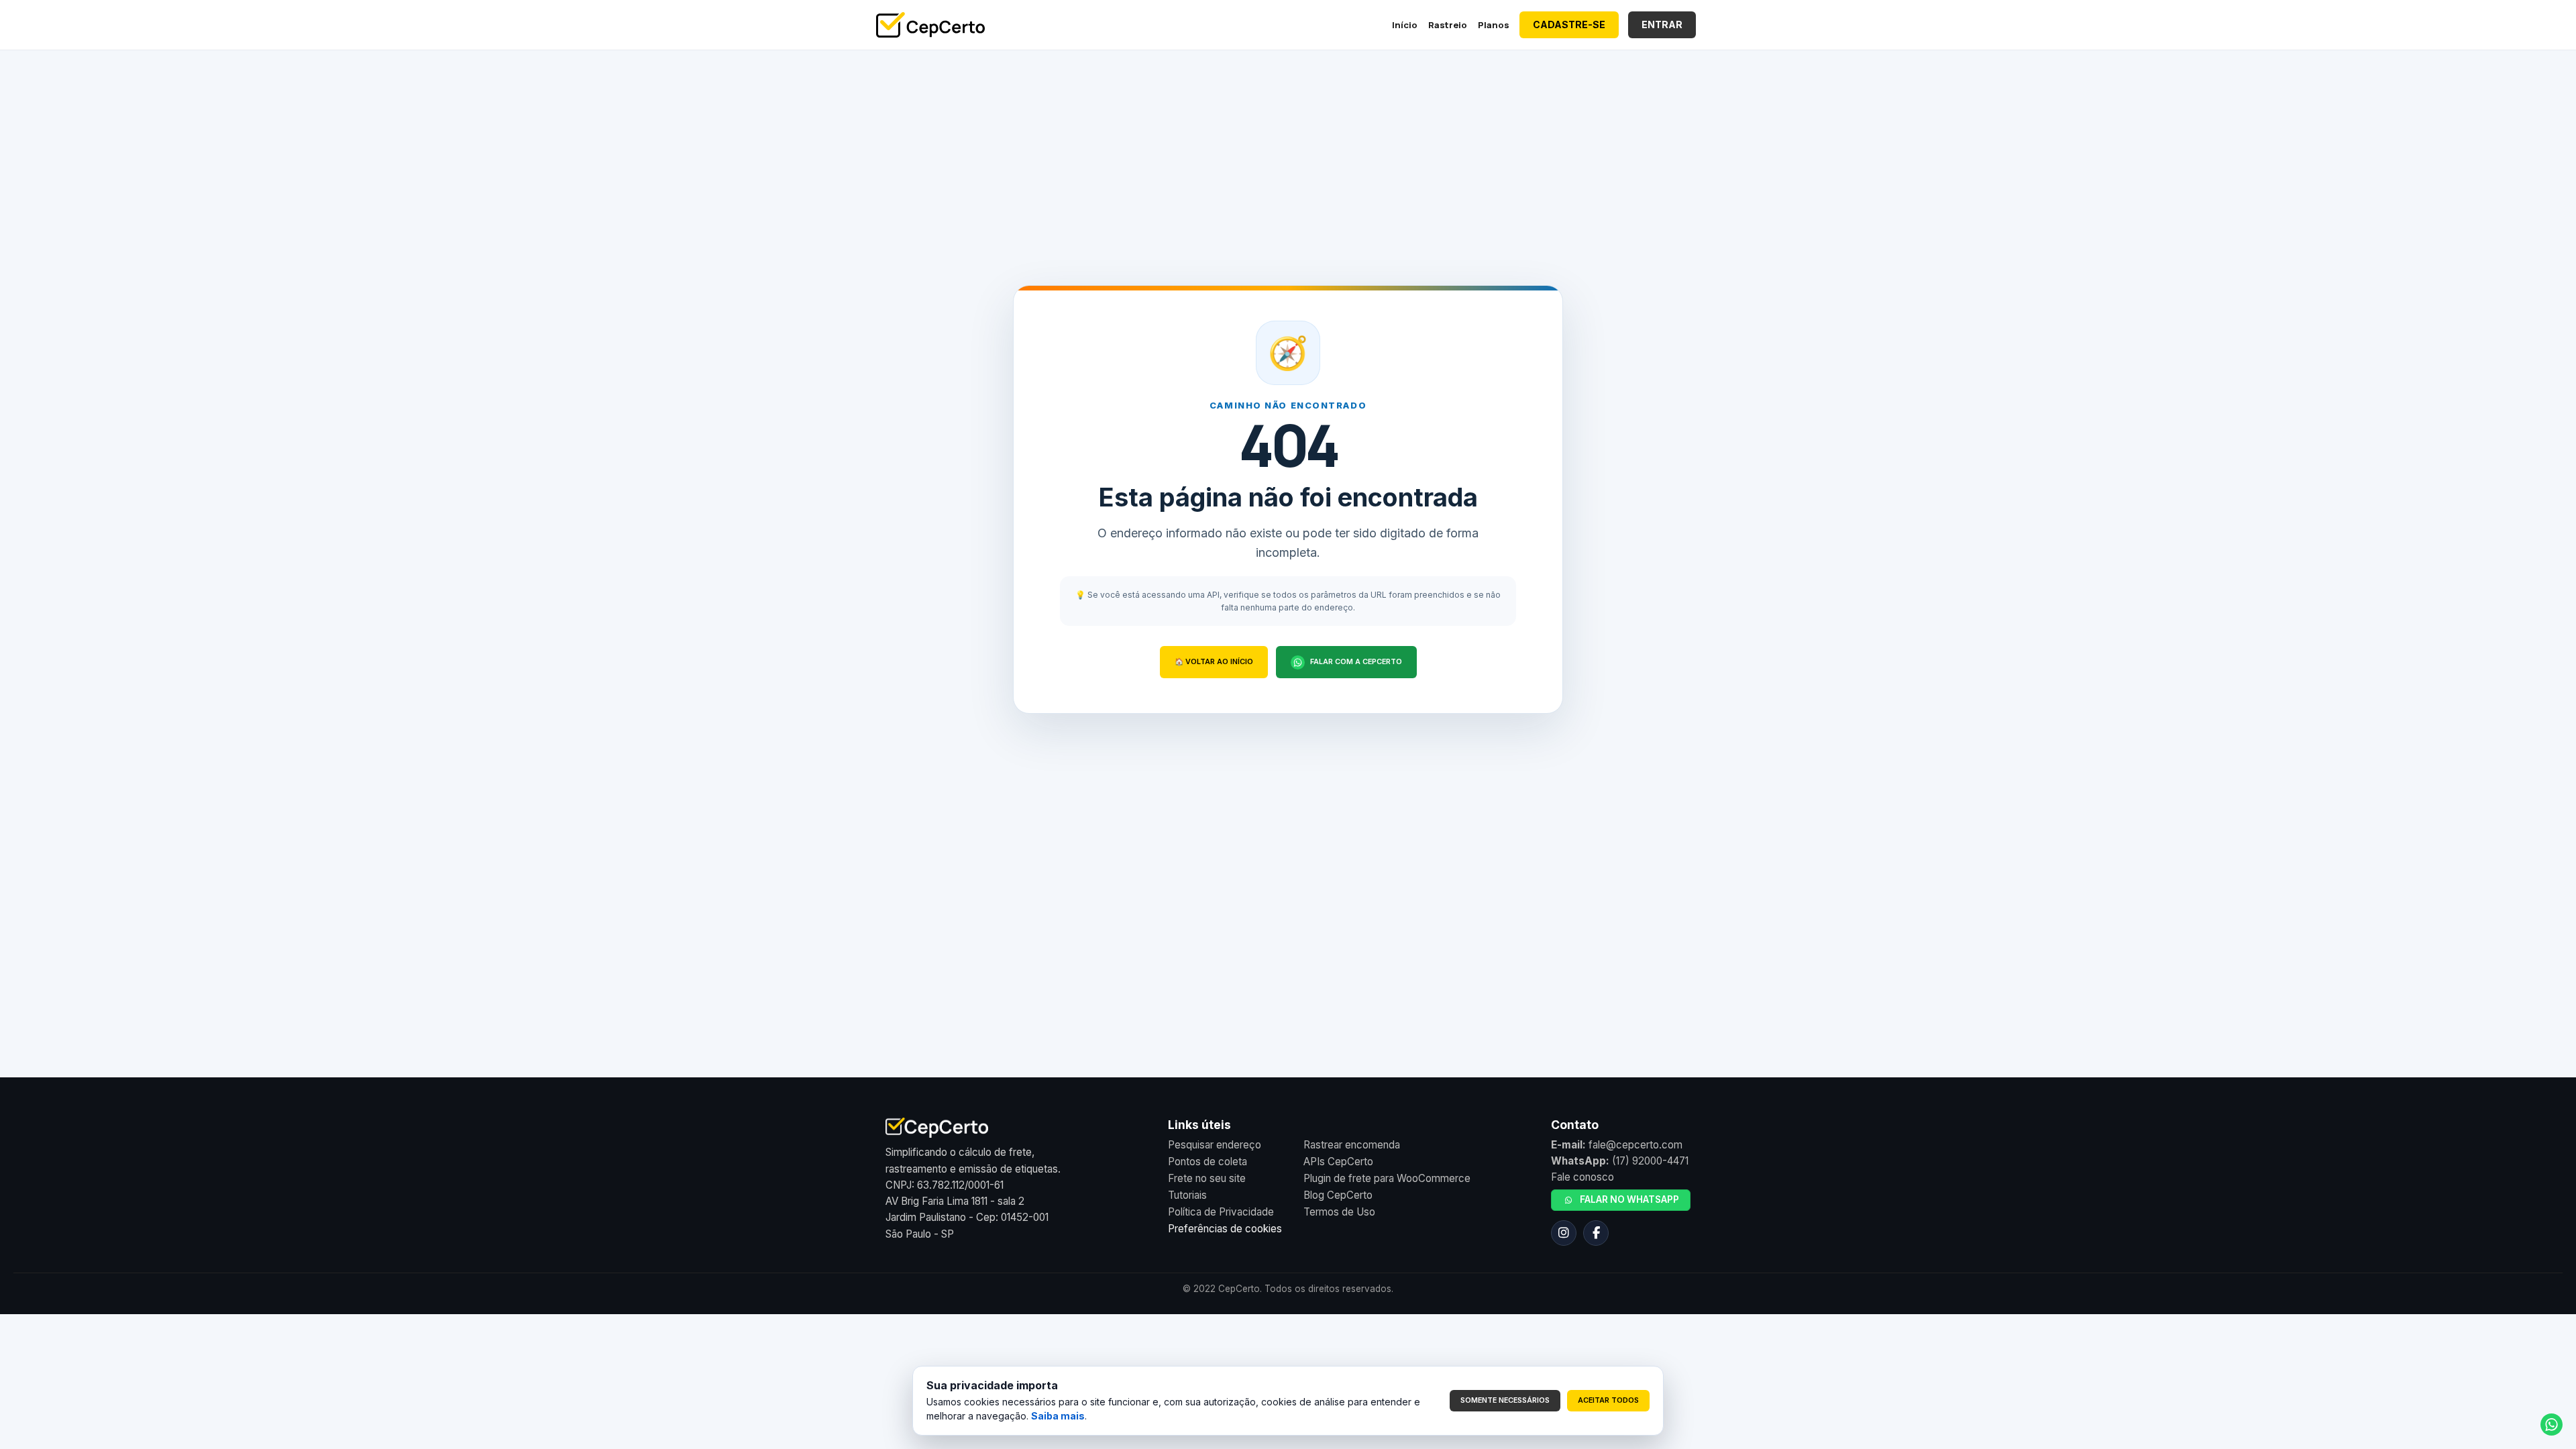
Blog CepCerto (1338, 1195)
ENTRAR (1662, 24)
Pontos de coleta (1207, 1162)
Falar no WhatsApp (1629, 1199)
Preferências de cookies (1225, 1229)
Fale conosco (1582, 1177)
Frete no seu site (1207, 1178)
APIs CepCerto (1338, 1162)
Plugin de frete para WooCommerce (1387, 1178)
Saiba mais (1058, 1416)
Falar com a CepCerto (1356, 662)
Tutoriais (1187, 1195)
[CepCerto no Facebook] (1596, 1233)
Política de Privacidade (1221, 1212)
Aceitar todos (1608, 1400)
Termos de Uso (1339, 1212)
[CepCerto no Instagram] (1564, 1233)
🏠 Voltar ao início (1214, 662)
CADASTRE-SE (1569, 24)
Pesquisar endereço (1215, 1145)
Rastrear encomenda (1352, 1145)
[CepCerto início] (930, 25)
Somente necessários (1505, 1400)
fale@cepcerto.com (1635, 1145)
